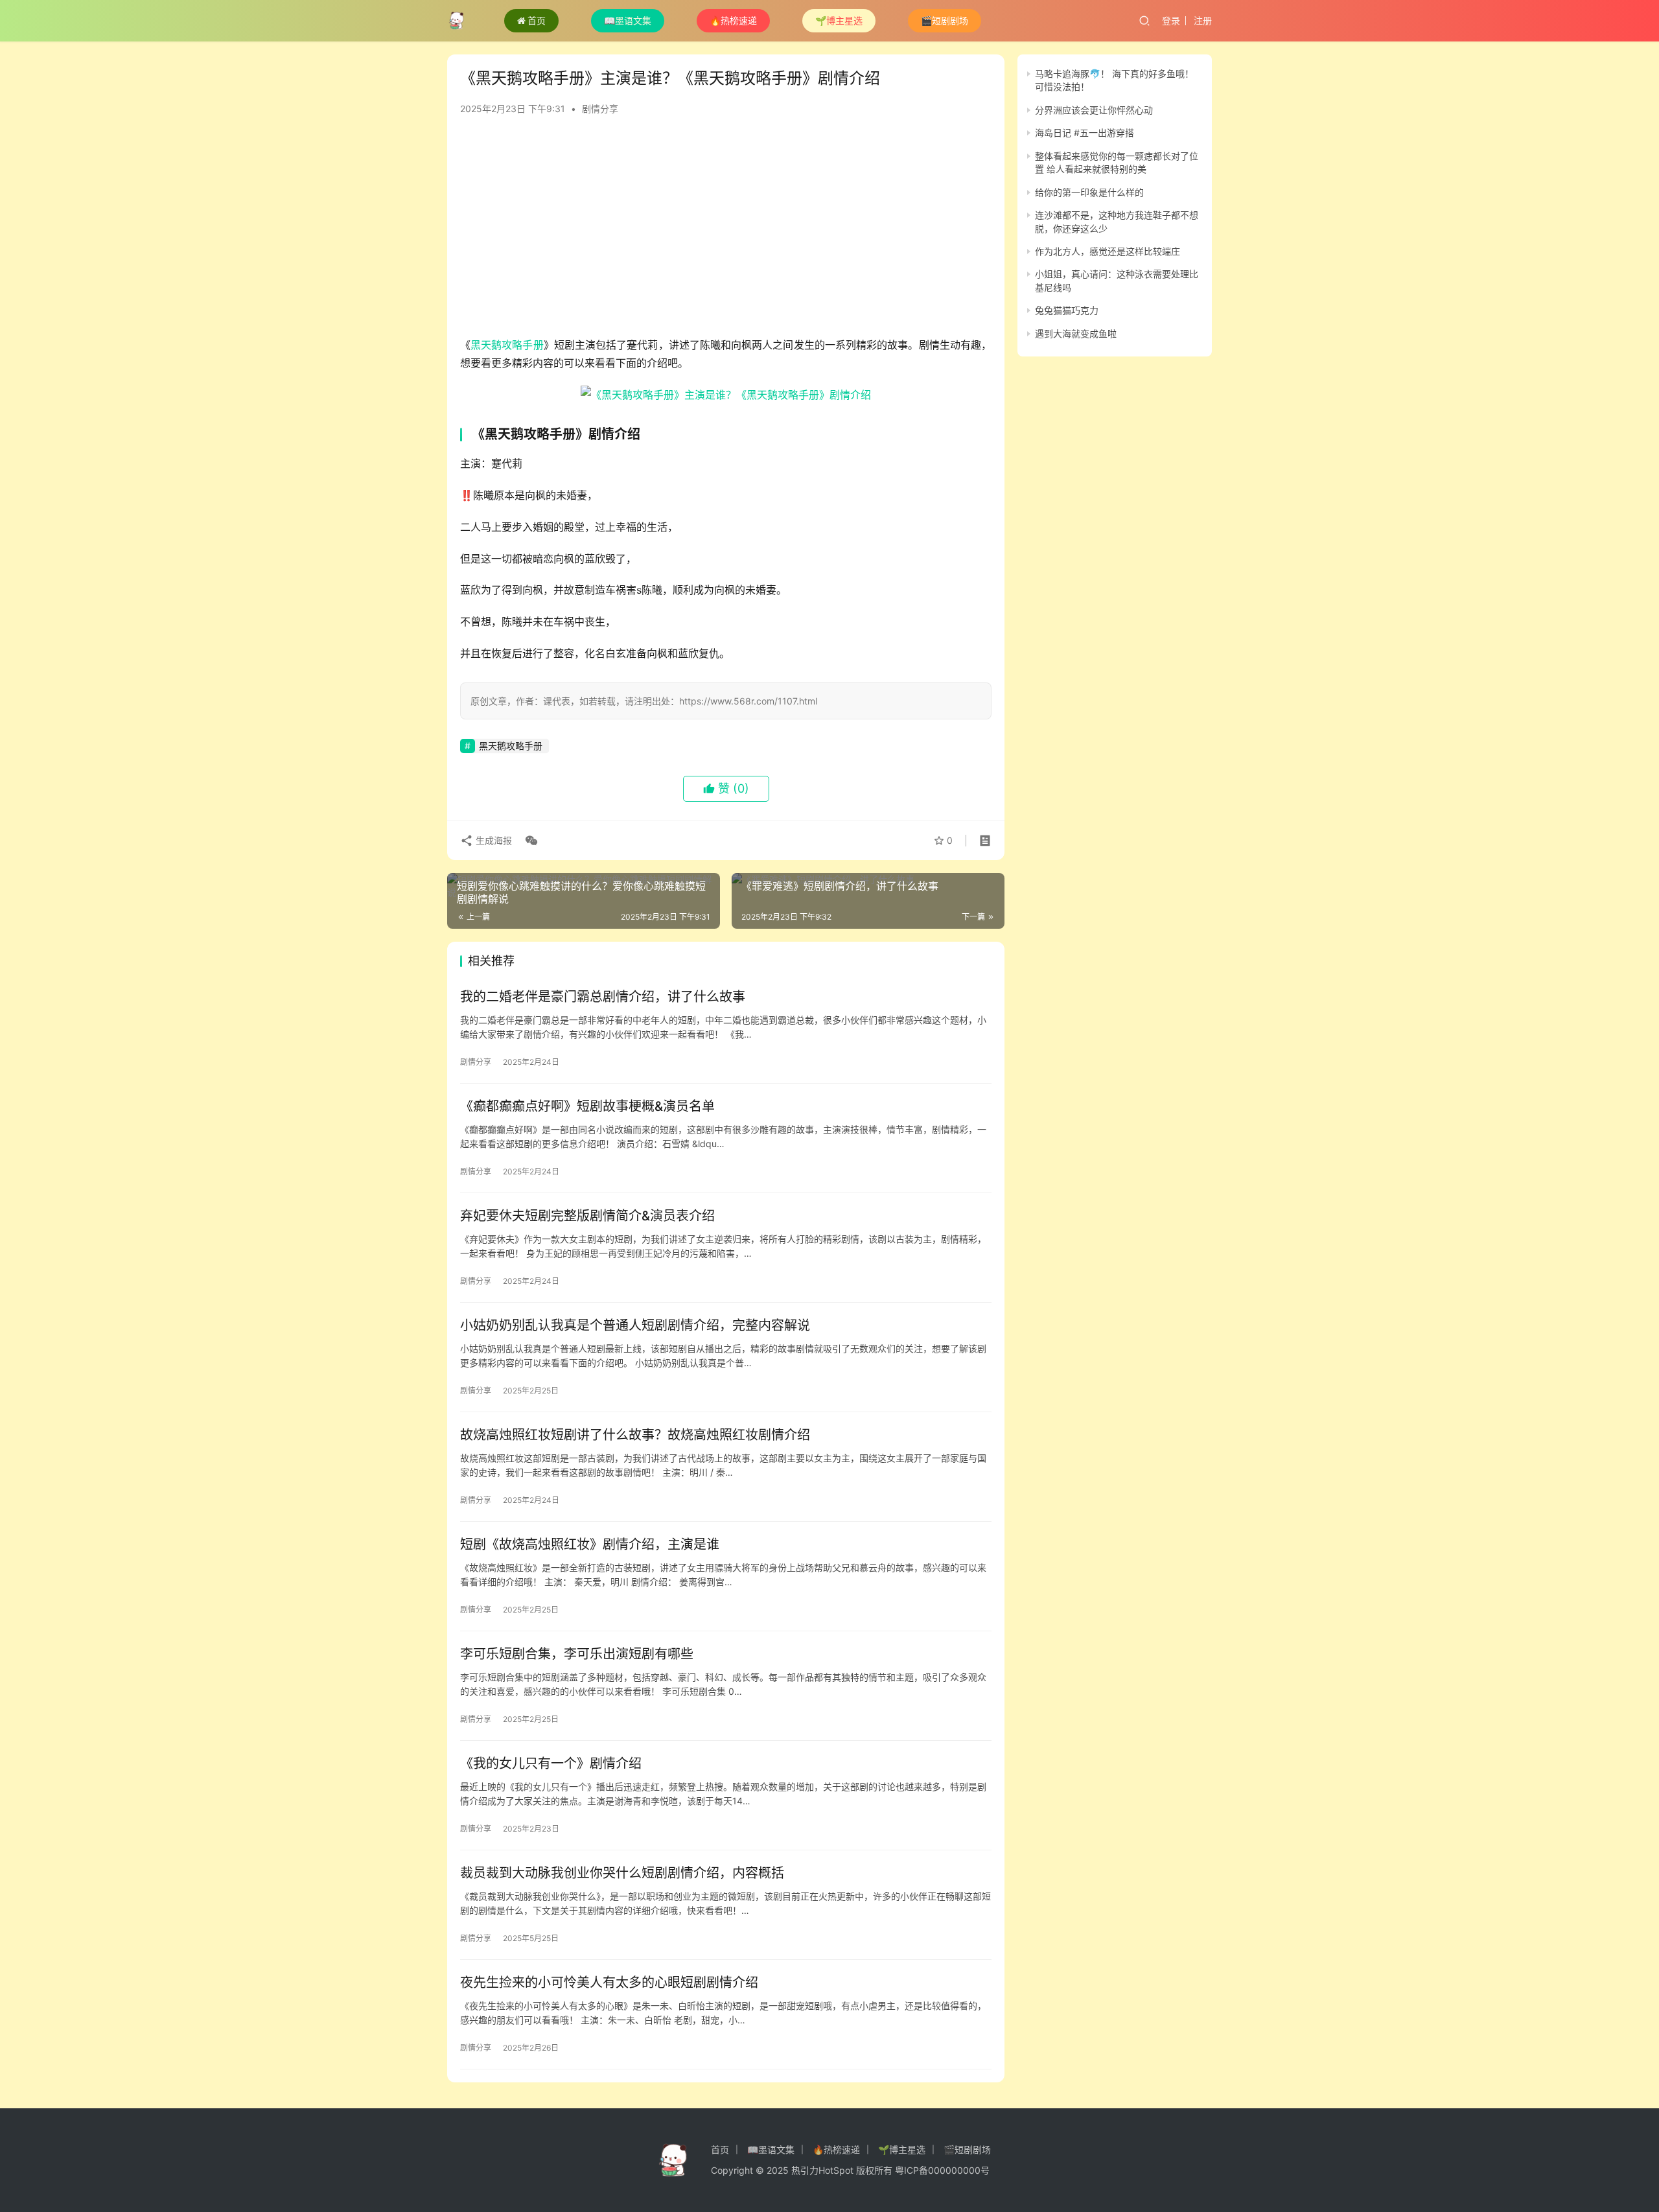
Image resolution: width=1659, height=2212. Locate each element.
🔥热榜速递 (733, 20)
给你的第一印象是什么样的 (1089, 192)
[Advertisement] (726, 232)
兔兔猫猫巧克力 (1067, 310)
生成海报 (493, 840)
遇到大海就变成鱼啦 (1076, 333)
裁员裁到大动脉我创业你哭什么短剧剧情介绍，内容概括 (622, 1873)
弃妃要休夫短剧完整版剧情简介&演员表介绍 (587, 1216)
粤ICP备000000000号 (942, 2170)
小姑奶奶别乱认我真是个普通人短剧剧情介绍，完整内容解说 (635, 1325)
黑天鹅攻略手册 (507, 345)
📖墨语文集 (628, 20)
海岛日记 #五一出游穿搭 (1085, 133)
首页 (537, 20)
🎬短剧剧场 (945, 20)
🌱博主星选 (839, 20)
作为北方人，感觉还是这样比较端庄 (1108, 251)
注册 (1203, 20)
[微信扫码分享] (529, 841)
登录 (1171, 20)
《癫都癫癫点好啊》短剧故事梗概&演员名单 (587, 1106)
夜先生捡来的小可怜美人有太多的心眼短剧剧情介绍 (609, 1983)
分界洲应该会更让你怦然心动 (1094, 110)
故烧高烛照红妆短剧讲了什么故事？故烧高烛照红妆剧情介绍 (635, 1435)
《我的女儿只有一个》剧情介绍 (551, 1764)
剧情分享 (600, 109)
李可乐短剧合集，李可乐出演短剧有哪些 (577, 1654)
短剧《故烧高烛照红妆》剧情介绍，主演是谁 (590, 1544)
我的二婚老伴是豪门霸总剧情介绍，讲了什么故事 (603, 997)
